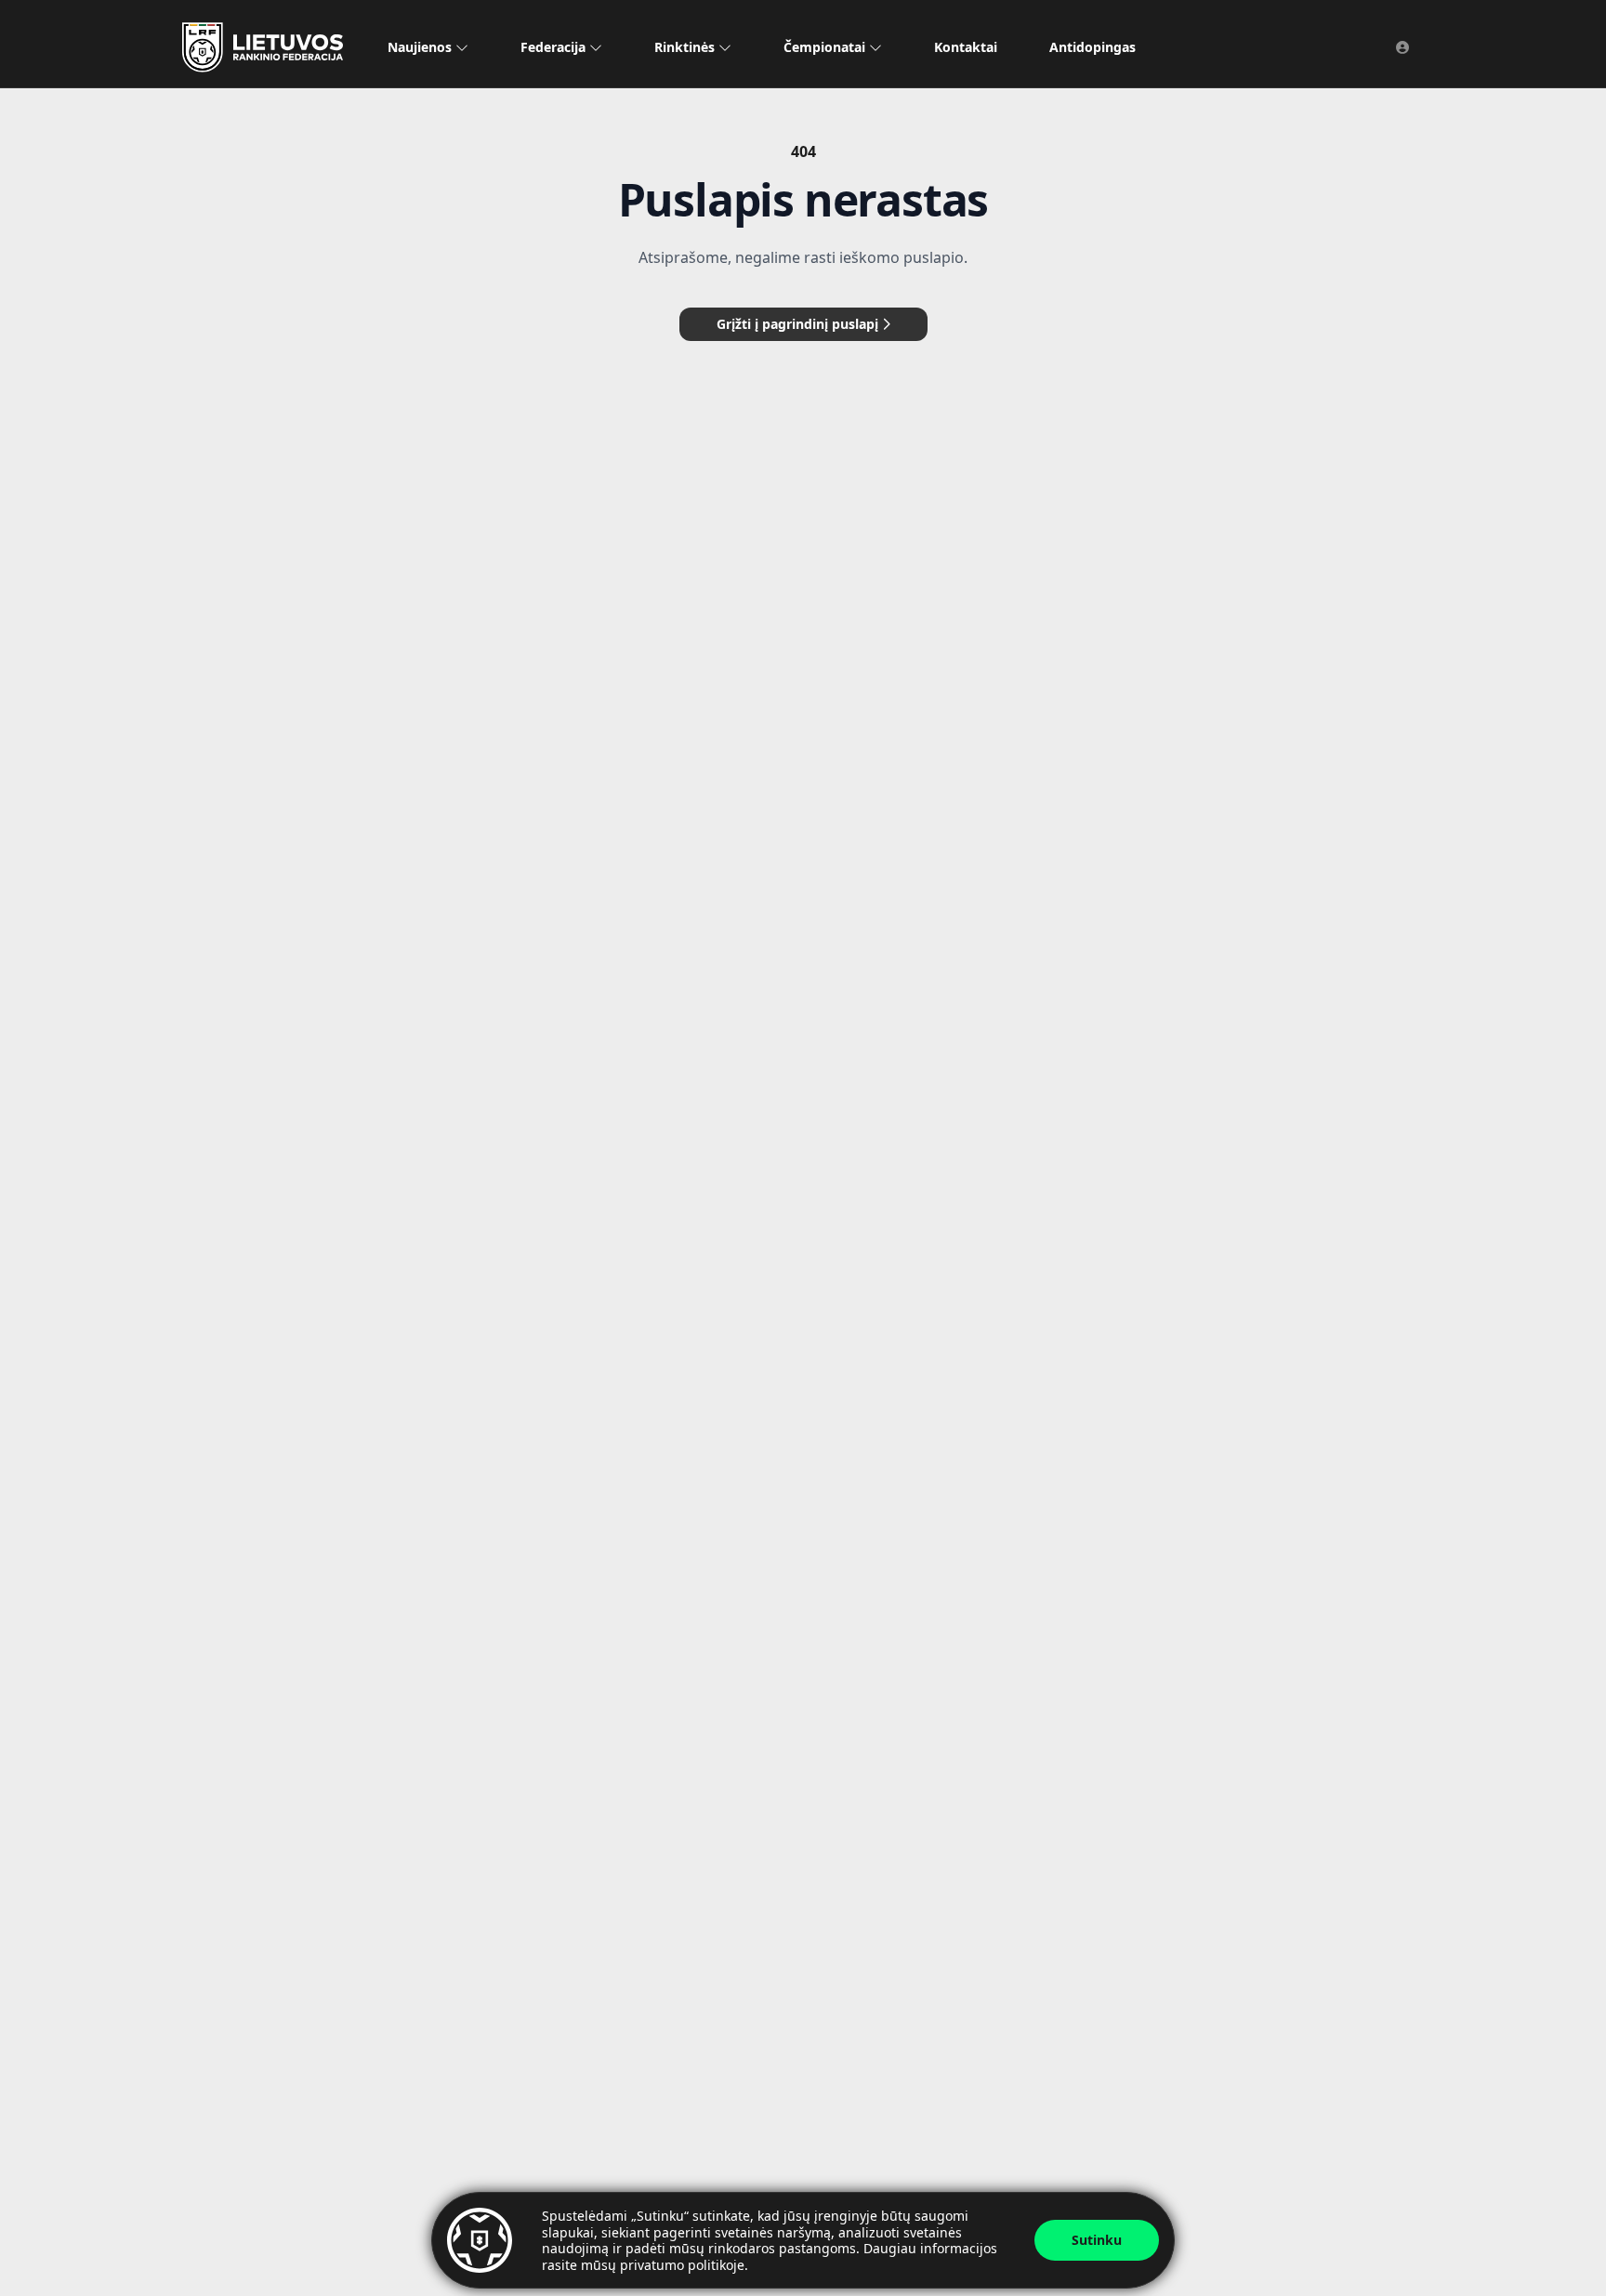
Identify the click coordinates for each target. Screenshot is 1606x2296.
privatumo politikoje (682, 2265)
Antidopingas (1093, 47)
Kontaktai (966, 47)
